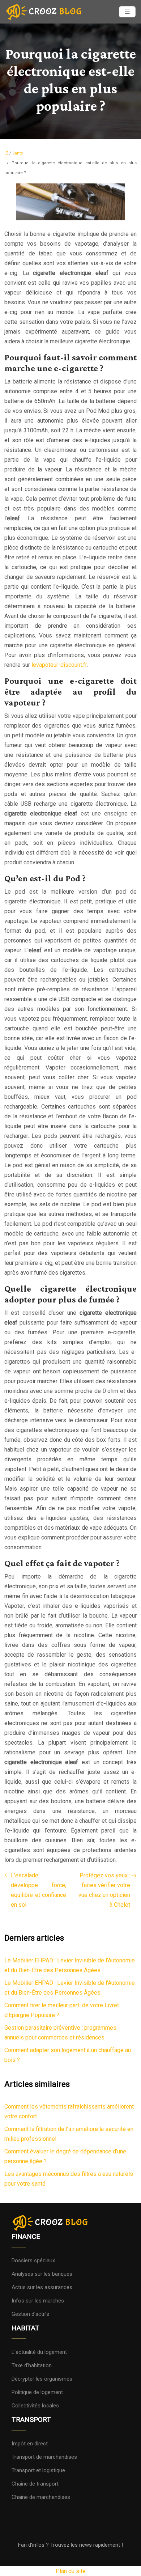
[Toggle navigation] (127, 12)
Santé (18, 153)
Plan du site (71, 2571)
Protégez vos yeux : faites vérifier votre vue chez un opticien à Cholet (104, 1890)
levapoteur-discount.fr (59, 665)
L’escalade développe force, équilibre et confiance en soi (39, 1890)
